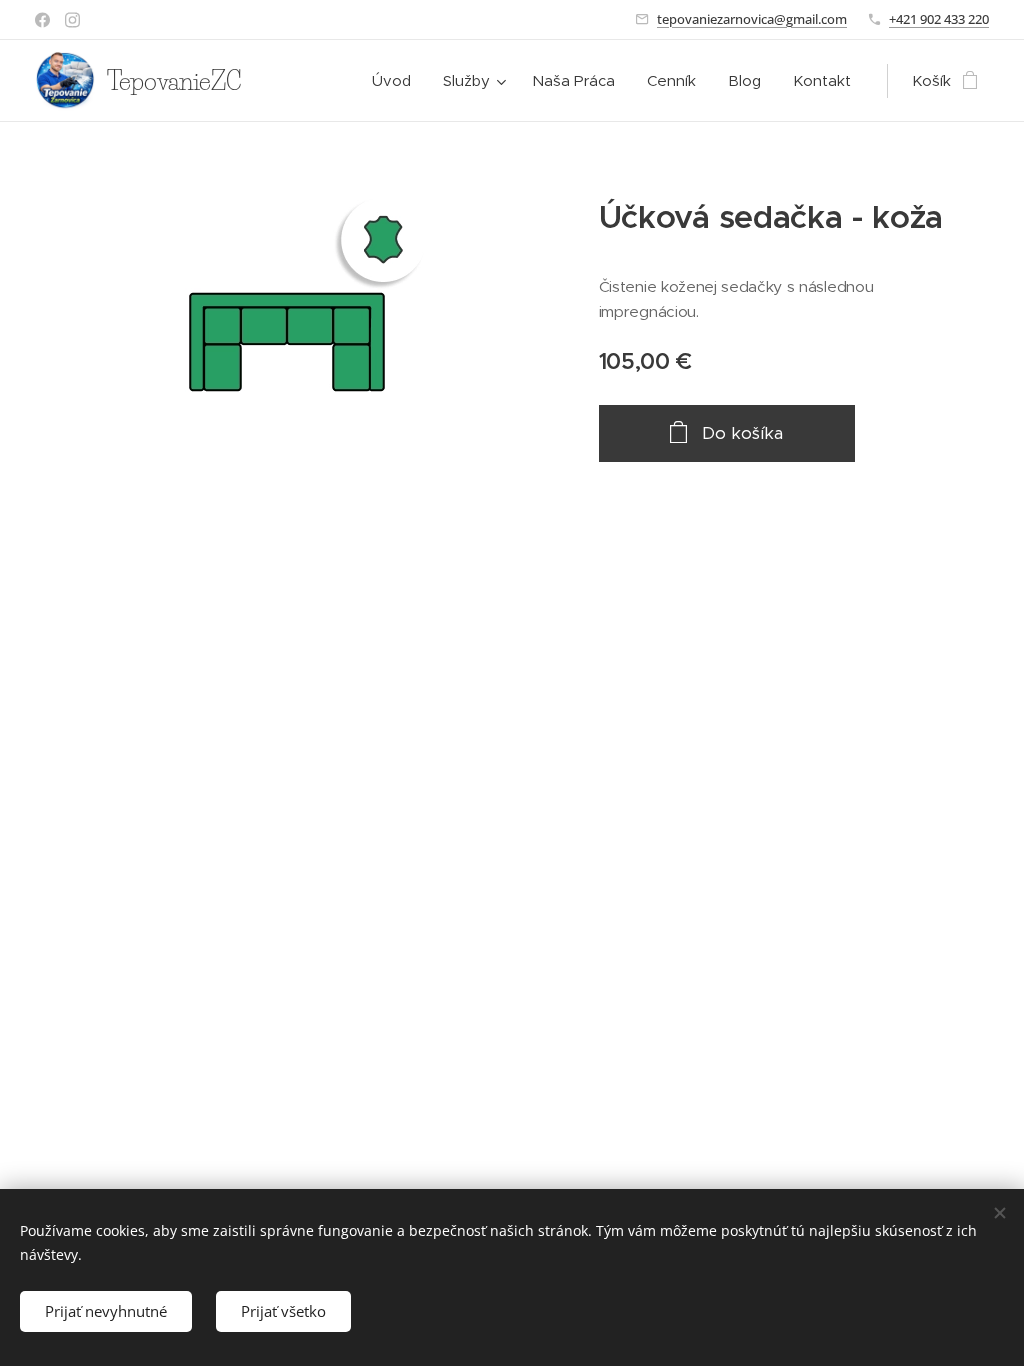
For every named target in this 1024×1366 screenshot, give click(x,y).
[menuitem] (397, 81)
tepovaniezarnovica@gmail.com (752, 19)
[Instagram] (72, 20)
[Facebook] (42, 20)
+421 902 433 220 (939, 19)
